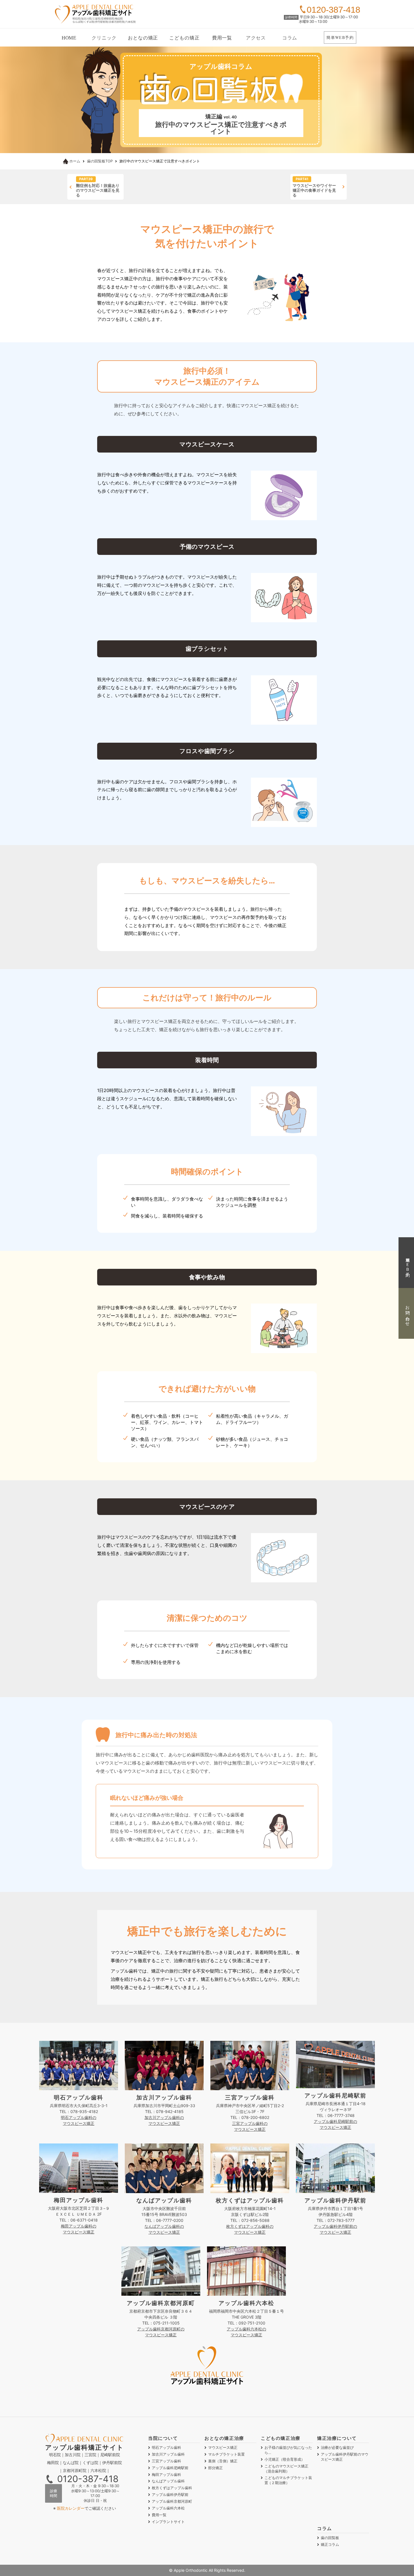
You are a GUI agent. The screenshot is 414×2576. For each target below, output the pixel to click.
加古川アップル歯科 (168, 2454)
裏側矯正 (223, 2461)
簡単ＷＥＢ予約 (407, 1262)
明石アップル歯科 (166, 2447)
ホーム (75, 161)
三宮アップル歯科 (166, 2461)
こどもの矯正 (184, 38)
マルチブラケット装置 (226, 2454)
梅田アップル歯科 (166, 2474)
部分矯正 (215, 2468)
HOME (69, 38)
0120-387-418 (88, 2479)
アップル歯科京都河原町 (172, 2501)
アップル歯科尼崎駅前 (170, 2468)
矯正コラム (330, 2544)
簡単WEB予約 (340, 37)
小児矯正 (285, 2459)
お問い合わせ (407, 1314)
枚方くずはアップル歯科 (172, 2488)
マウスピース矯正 (223, 2447)
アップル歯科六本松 (168, 2508)
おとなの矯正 (143, 38)
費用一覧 (222, 38)
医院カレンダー (71, 2508)
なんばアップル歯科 (168, 2481)
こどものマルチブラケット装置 (288, 2480)
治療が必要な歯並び (337, 2447)
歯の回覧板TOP (100, 161)
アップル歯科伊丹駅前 (170, 2495)
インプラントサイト (168, 2522)
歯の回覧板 (330, 2538)
